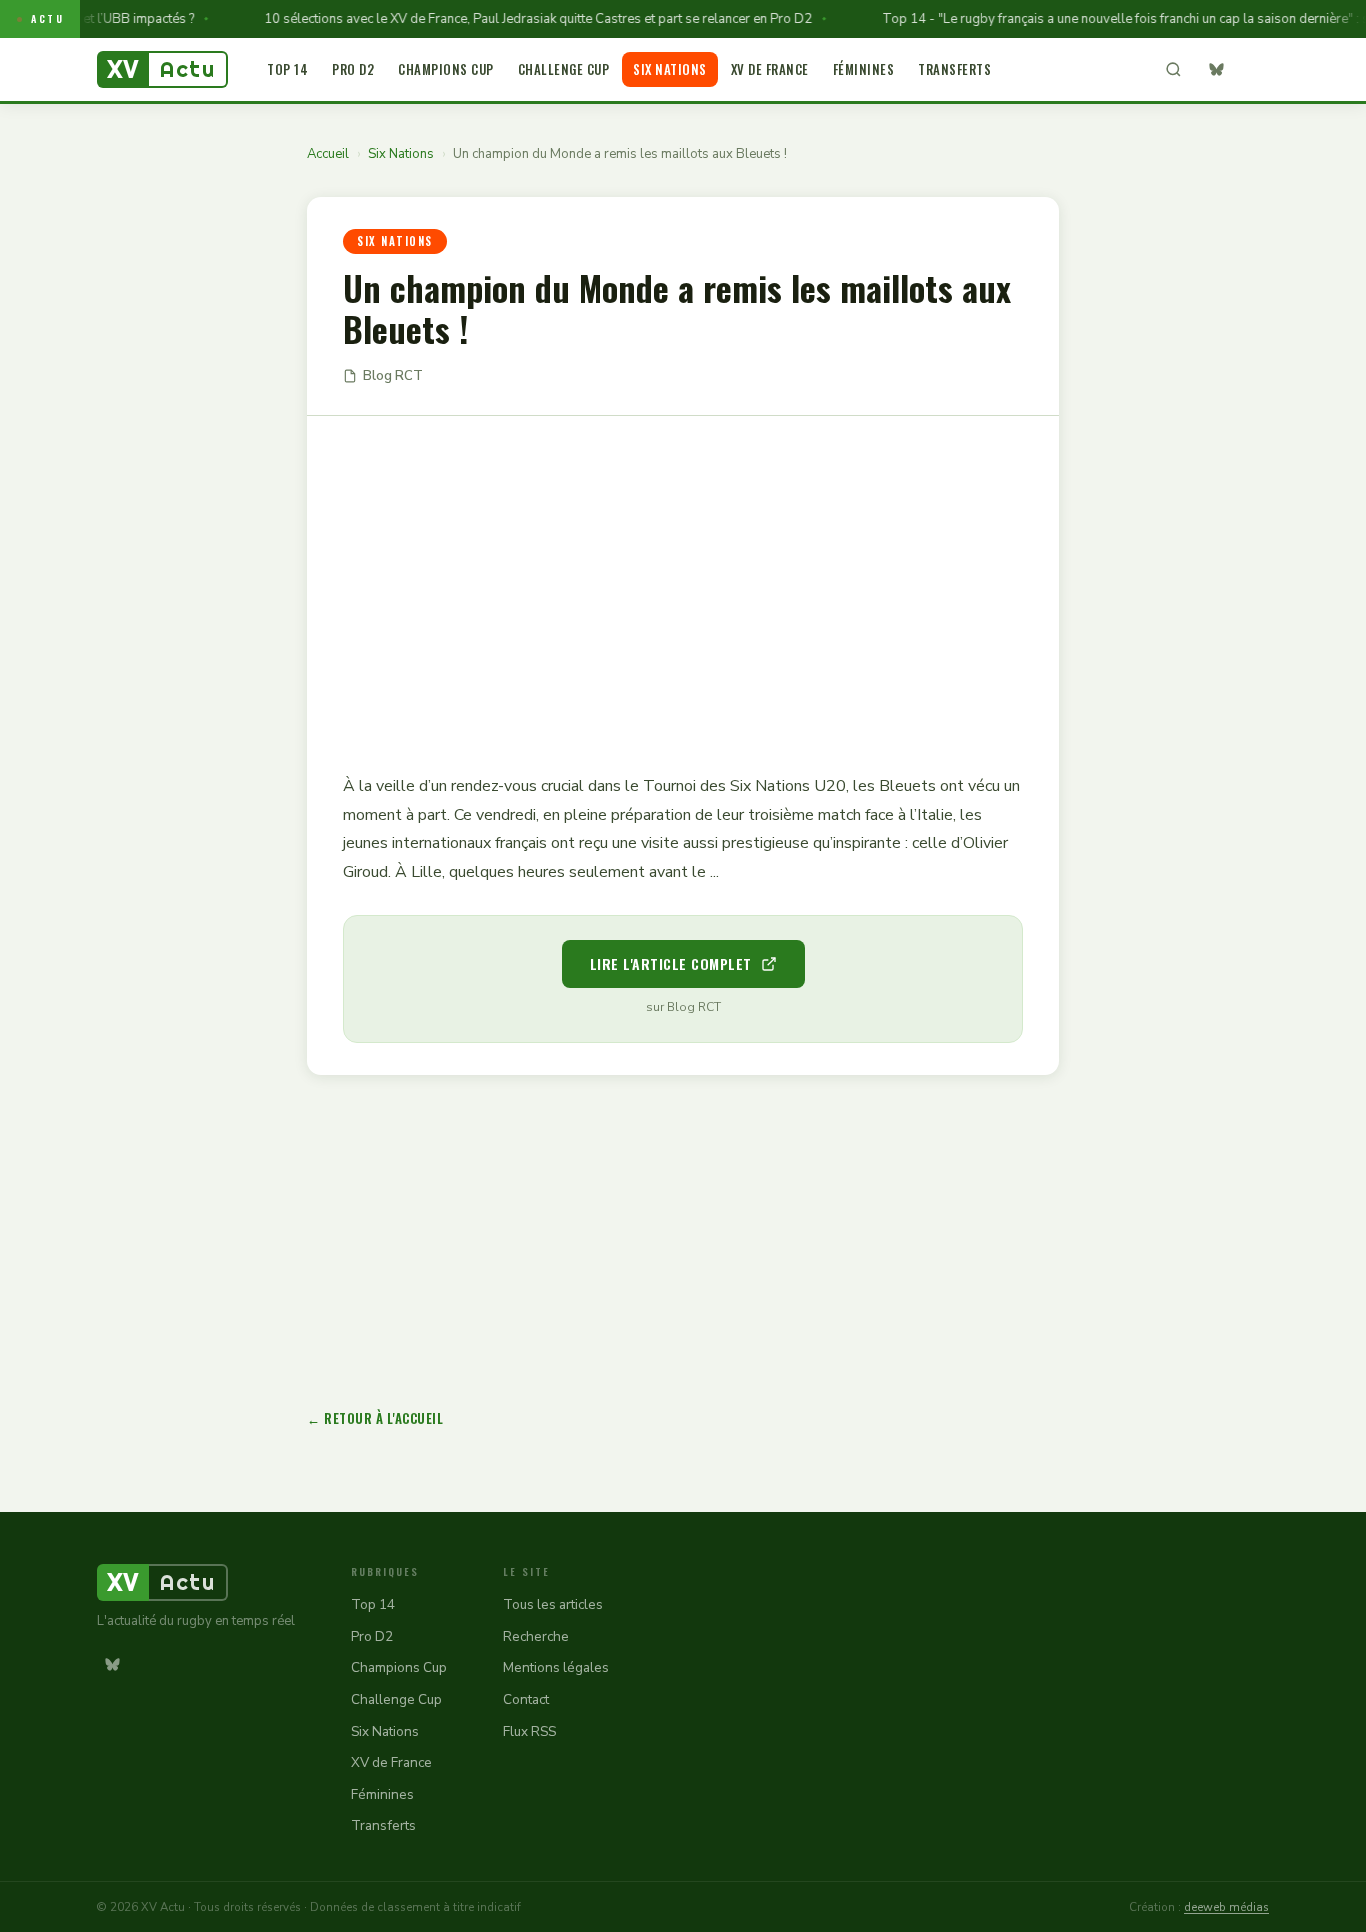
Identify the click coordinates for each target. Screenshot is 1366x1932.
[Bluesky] (1216, 70)
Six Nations (670, 69)
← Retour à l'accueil (375, 1418)
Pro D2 (353, 69)
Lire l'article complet (671, 963)
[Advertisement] (683, 580)
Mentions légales (556, 1667)
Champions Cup (446, 69)
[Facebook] (1254, 70)
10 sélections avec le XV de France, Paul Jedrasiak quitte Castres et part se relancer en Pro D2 (516, 19)
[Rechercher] (1173, 70)
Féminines (864, 69)
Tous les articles (553, 1604)
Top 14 (287, 69)
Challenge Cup (564, 69)
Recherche (536, 1636)
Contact (526, 1699)
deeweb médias (1226, 1907)
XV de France (770, 69)
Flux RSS (529, 1731)
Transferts (954, 69)
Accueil (328, 154)
